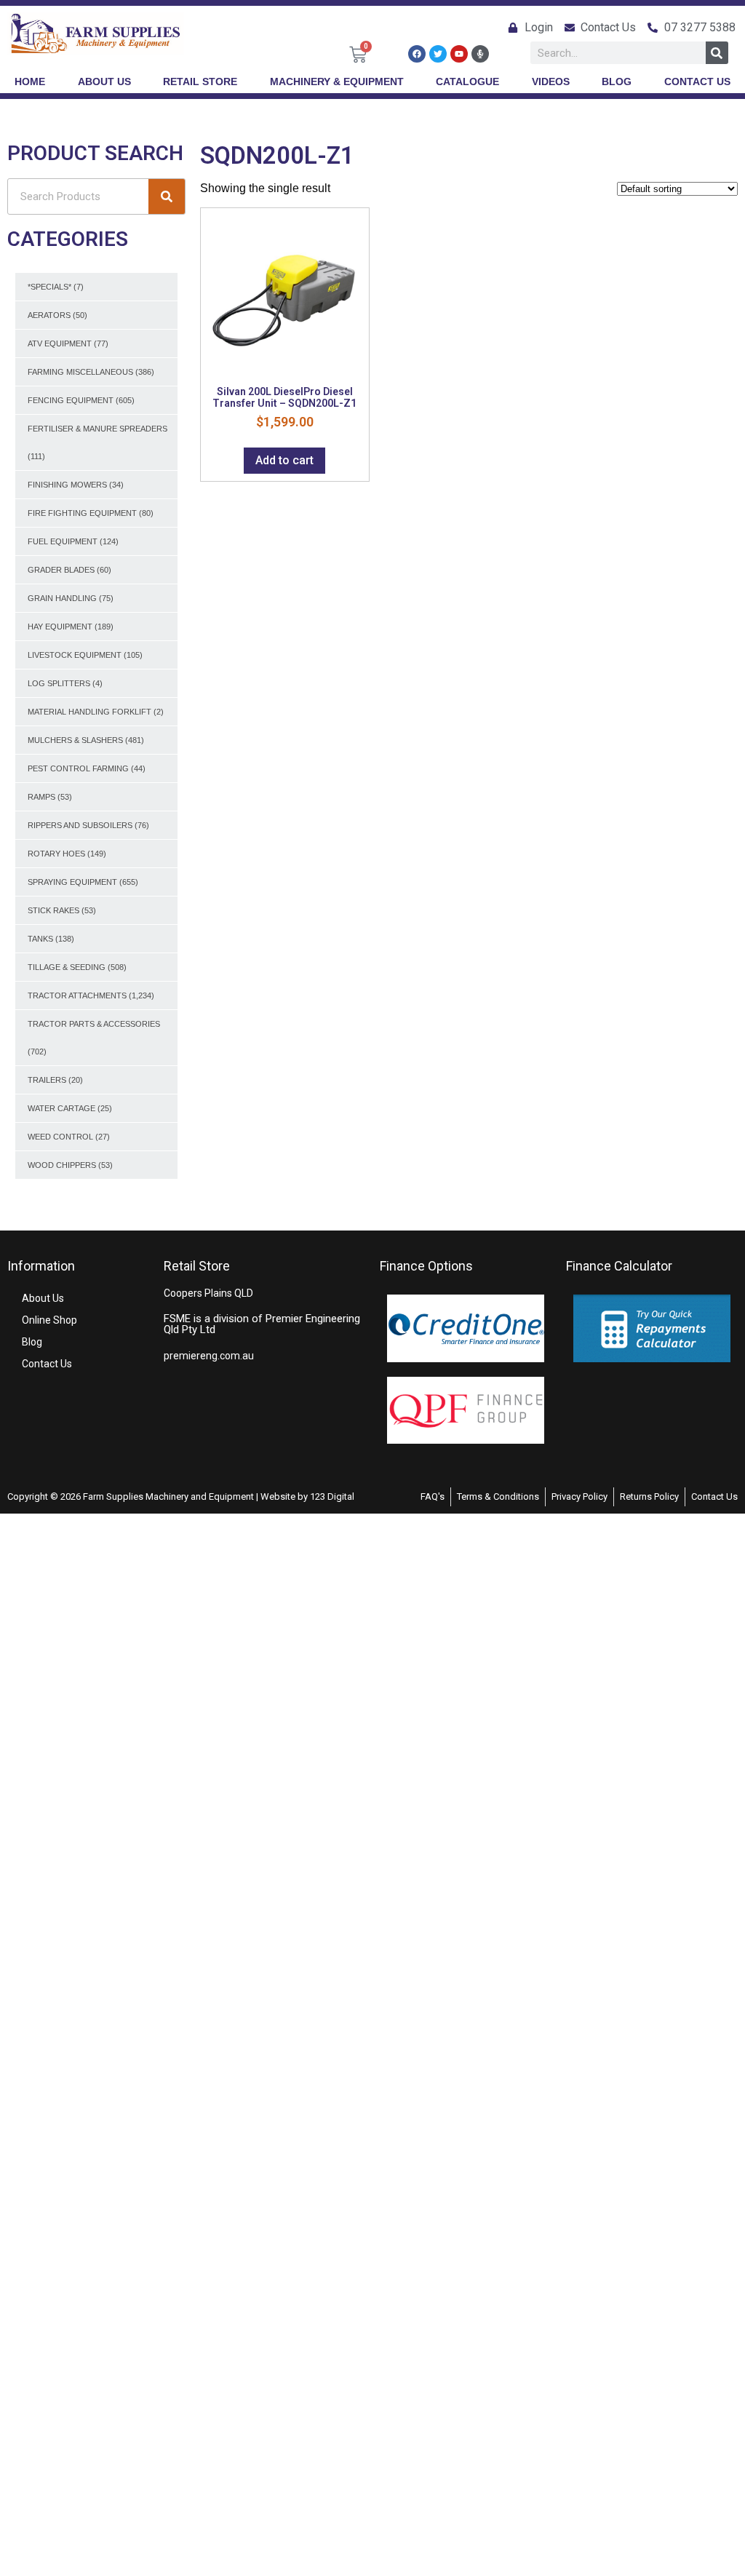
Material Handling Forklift (89, 712)
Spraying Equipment (72, 882)
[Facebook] (417, 54)
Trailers (47, 1080)
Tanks (40, 939)
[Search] (717, 53)
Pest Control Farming (78, 768)
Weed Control (60, 1137)
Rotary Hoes (56, 854)
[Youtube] (459, 54)
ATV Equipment (60, 343)
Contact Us (47, 1364)
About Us (43, 1298)
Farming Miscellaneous (80, 372)
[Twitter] (438, 54)
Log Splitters (59, 683)
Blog (32, 1342)
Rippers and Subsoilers (80, 825)
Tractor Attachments (77, 995)
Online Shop (49, 1320)
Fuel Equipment (63, 541)
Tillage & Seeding (67, 967)
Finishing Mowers (67, 485)
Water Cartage (61, 1108)
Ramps (41, 797)
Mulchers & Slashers (75, 740)
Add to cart (284, 460)
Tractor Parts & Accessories (94, 1024)
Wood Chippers (62, 1165)
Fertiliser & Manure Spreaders (97, 429)
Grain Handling (62, 598)
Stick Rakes (53, 910)
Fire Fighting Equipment (82, 513)
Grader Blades (61, 570)
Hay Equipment (60, 627)
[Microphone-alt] (480, 54)
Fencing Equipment (71, 400)
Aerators (49, 315)
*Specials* (49, 287)
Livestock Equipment (75, 655)
